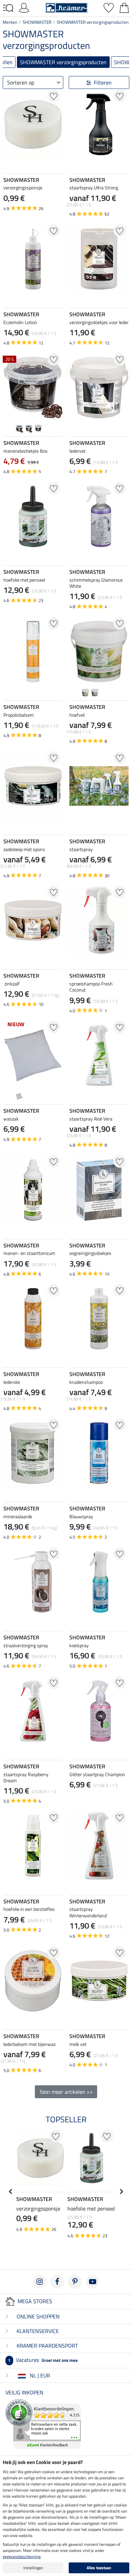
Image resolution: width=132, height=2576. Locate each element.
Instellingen (33, 2568)
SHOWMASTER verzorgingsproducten (93, 22)
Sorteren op (21, 82)
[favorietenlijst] (109, 7)
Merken (10, 22)
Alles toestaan (99, 2568)
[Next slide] (57, 161)
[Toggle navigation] (8, 8)
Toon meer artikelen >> (66, 2092)
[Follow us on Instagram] (40, 2282)
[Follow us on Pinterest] (75, 2282)
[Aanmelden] (24, 7)
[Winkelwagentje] (124, 7)
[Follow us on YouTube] (92, 2282)
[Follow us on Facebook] (57, 2282)
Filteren (103, 82)
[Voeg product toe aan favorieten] (54, 96)
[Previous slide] (9, 161)
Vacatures (43, 2360)
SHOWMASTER (37, 22)
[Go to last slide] (11, 2192)
